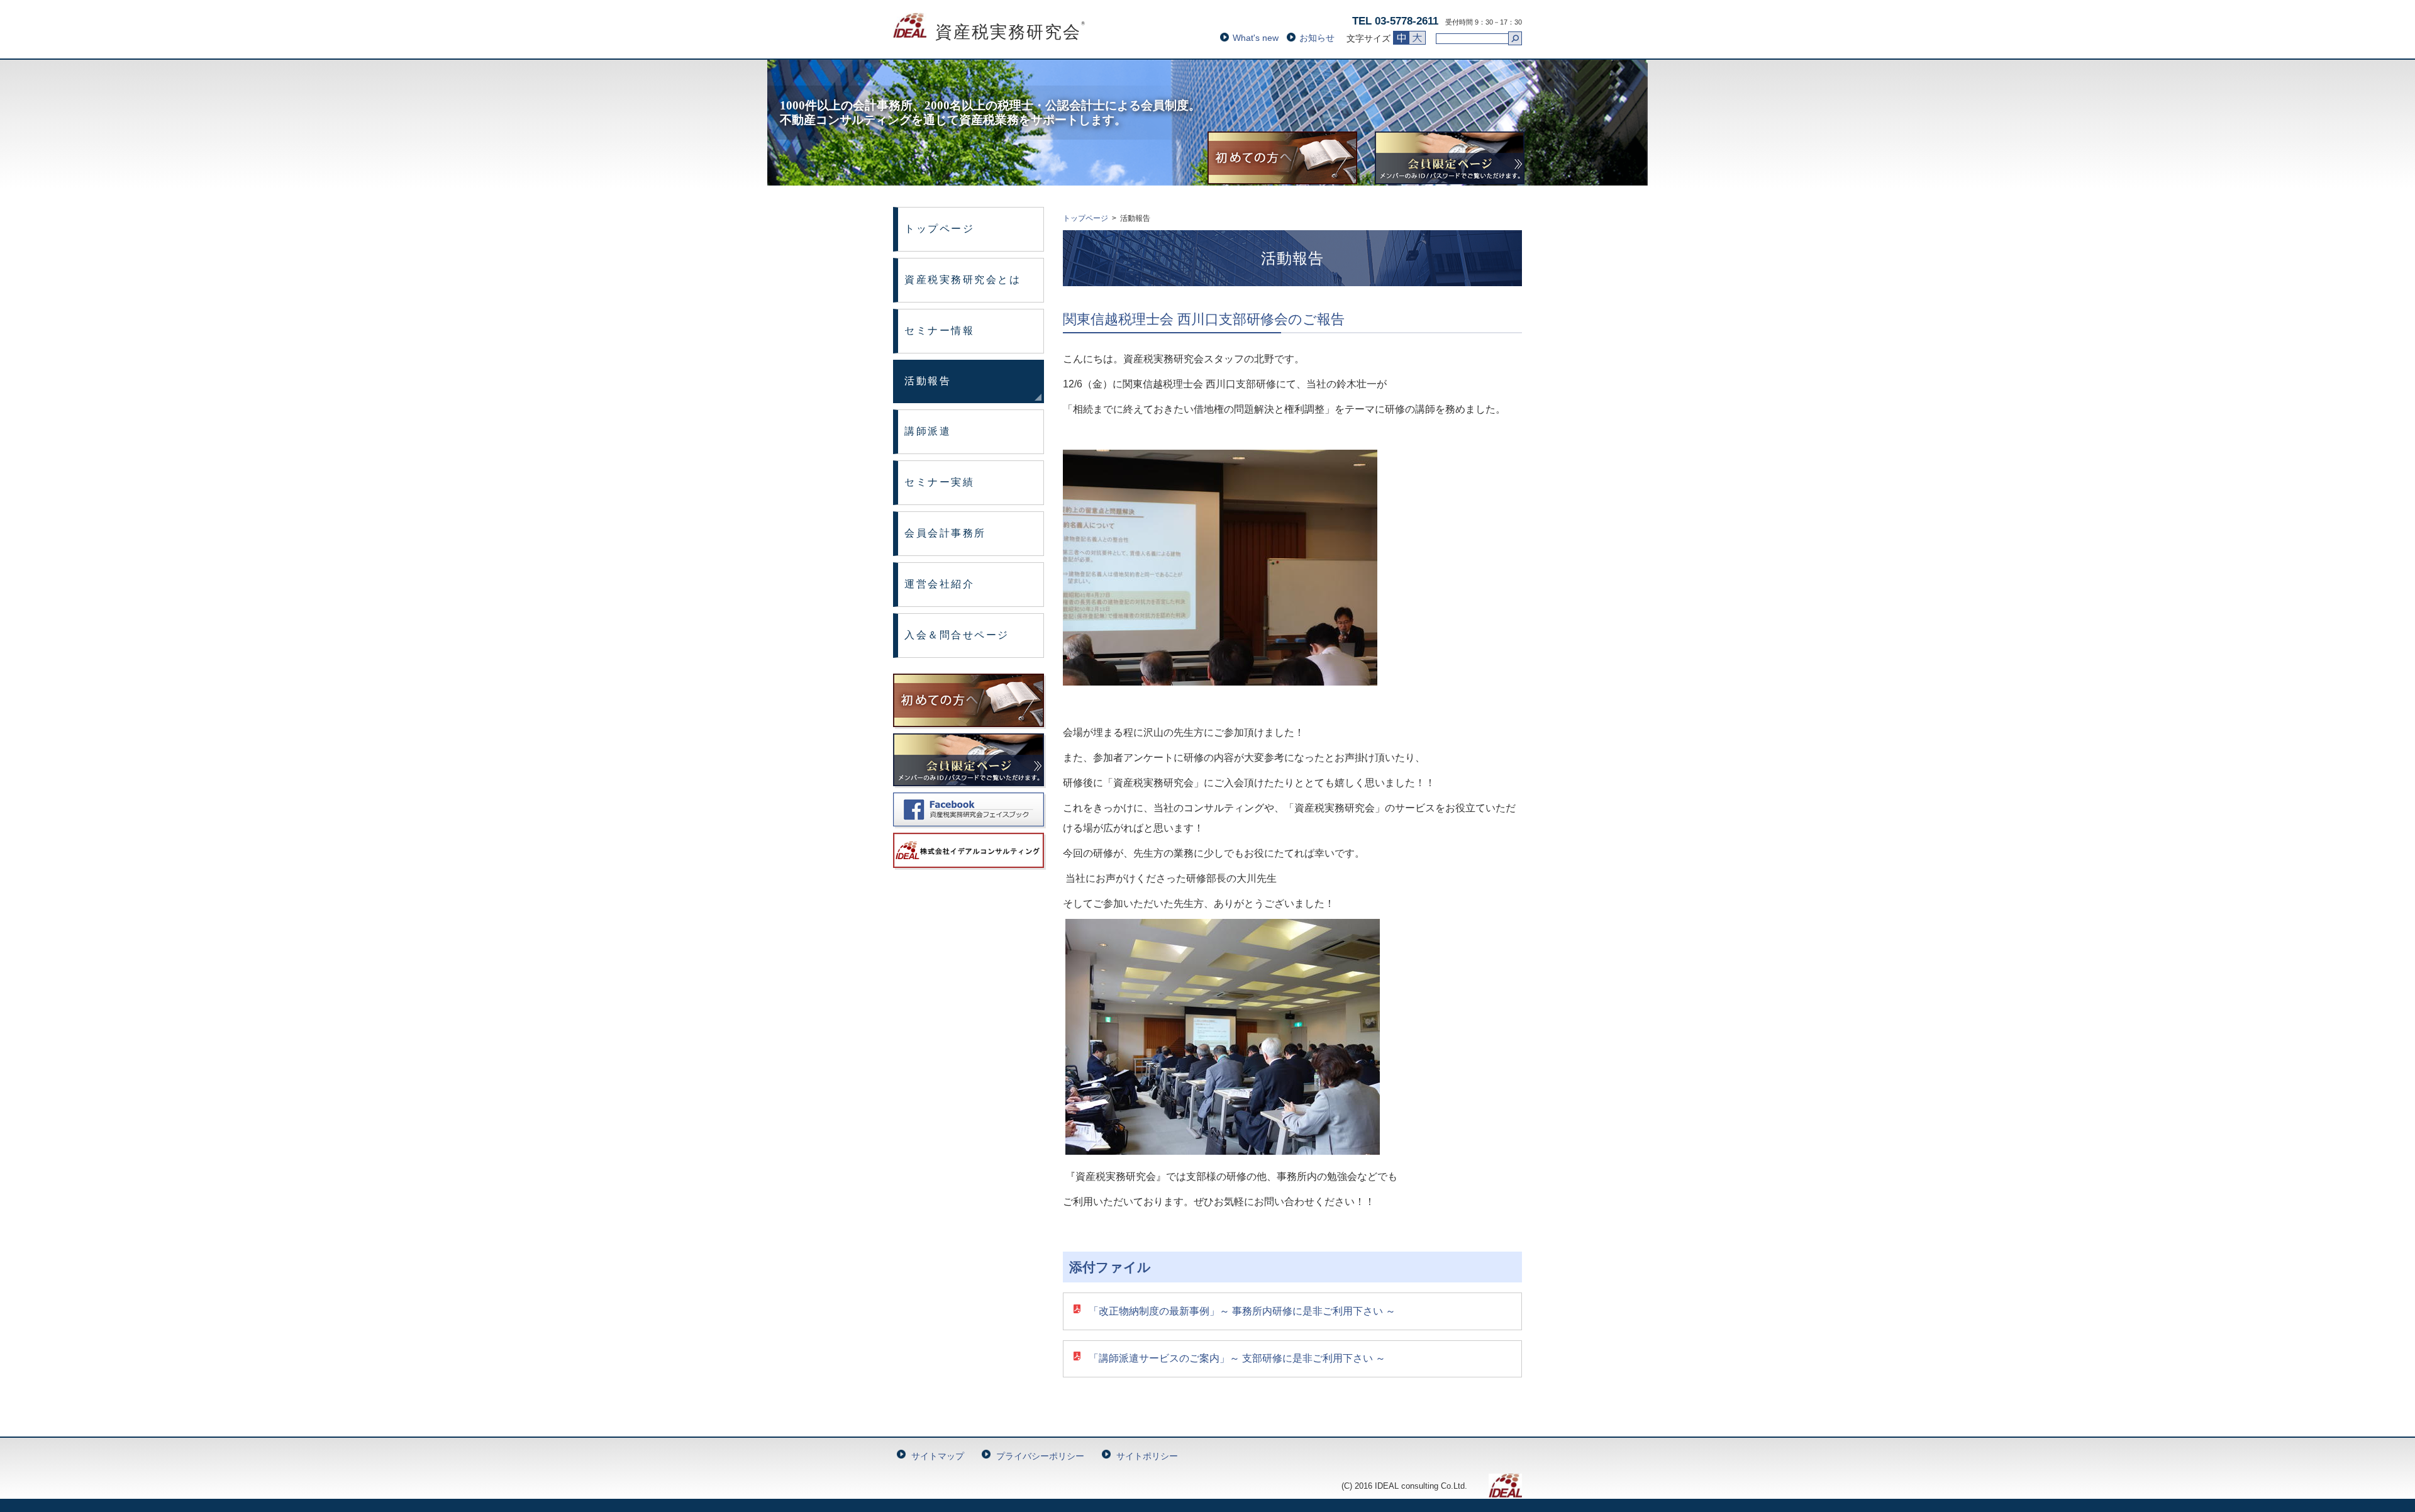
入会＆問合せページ (957, 635)
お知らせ (1317, 38)
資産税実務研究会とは (963, 280)
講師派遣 (928, 431)
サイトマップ (938, 1456)
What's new (1256, 38)
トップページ (939, 229)
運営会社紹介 (939, 584)
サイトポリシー (1147, 1456)
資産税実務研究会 (990, 32)
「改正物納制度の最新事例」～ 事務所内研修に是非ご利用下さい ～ (1242, 1311)
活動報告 (928, 381)
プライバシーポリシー (1040, 1456)
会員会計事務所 (945, 533)
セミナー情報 (939, 331)
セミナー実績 (939, 482)
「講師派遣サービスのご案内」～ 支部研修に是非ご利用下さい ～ (1237, 1358)
